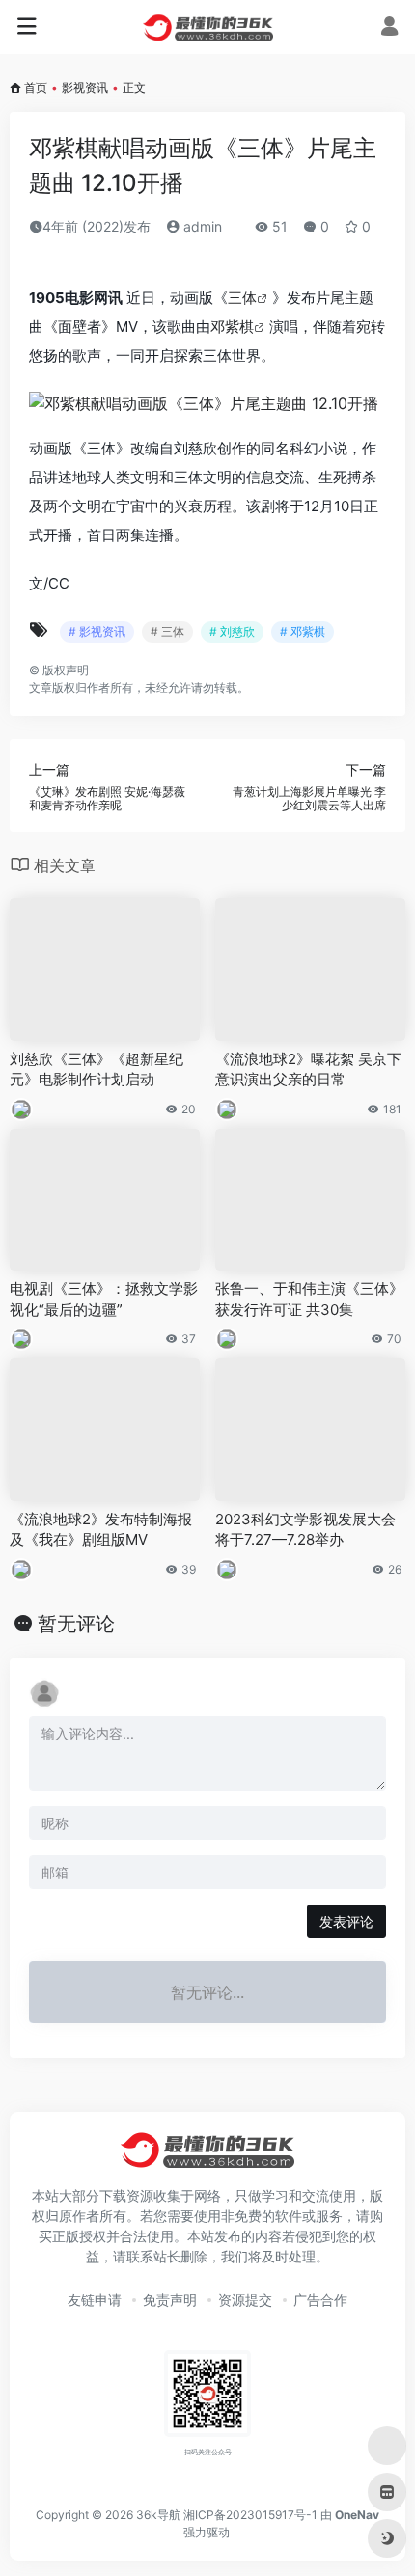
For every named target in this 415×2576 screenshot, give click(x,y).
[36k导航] (208, 27)
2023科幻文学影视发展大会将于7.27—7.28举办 (305, 1529)
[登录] (389, 28)
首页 (36, 87)
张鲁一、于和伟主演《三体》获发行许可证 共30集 (309, 1299)
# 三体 (167, 631)
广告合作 (320, 2300)
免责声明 (170, 2300)
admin (201, 226)
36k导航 (158, 2515)
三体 (242, 298)
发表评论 (346, 1921)
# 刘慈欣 (232, 631)
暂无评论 (76, 1624)
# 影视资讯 (97, 631)
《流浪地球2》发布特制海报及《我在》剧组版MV (101, 1529)
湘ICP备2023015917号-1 (250, 2515)
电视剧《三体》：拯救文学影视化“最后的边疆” (104, 1299)
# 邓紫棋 (303, 631)
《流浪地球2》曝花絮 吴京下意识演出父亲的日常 (308, 1069)
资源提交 (245, 2300)
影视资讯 (85, 87)
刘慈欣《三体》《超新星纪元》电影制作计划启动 (97, 1069)
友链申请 (95, 2300)
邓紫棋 (232, 327)
